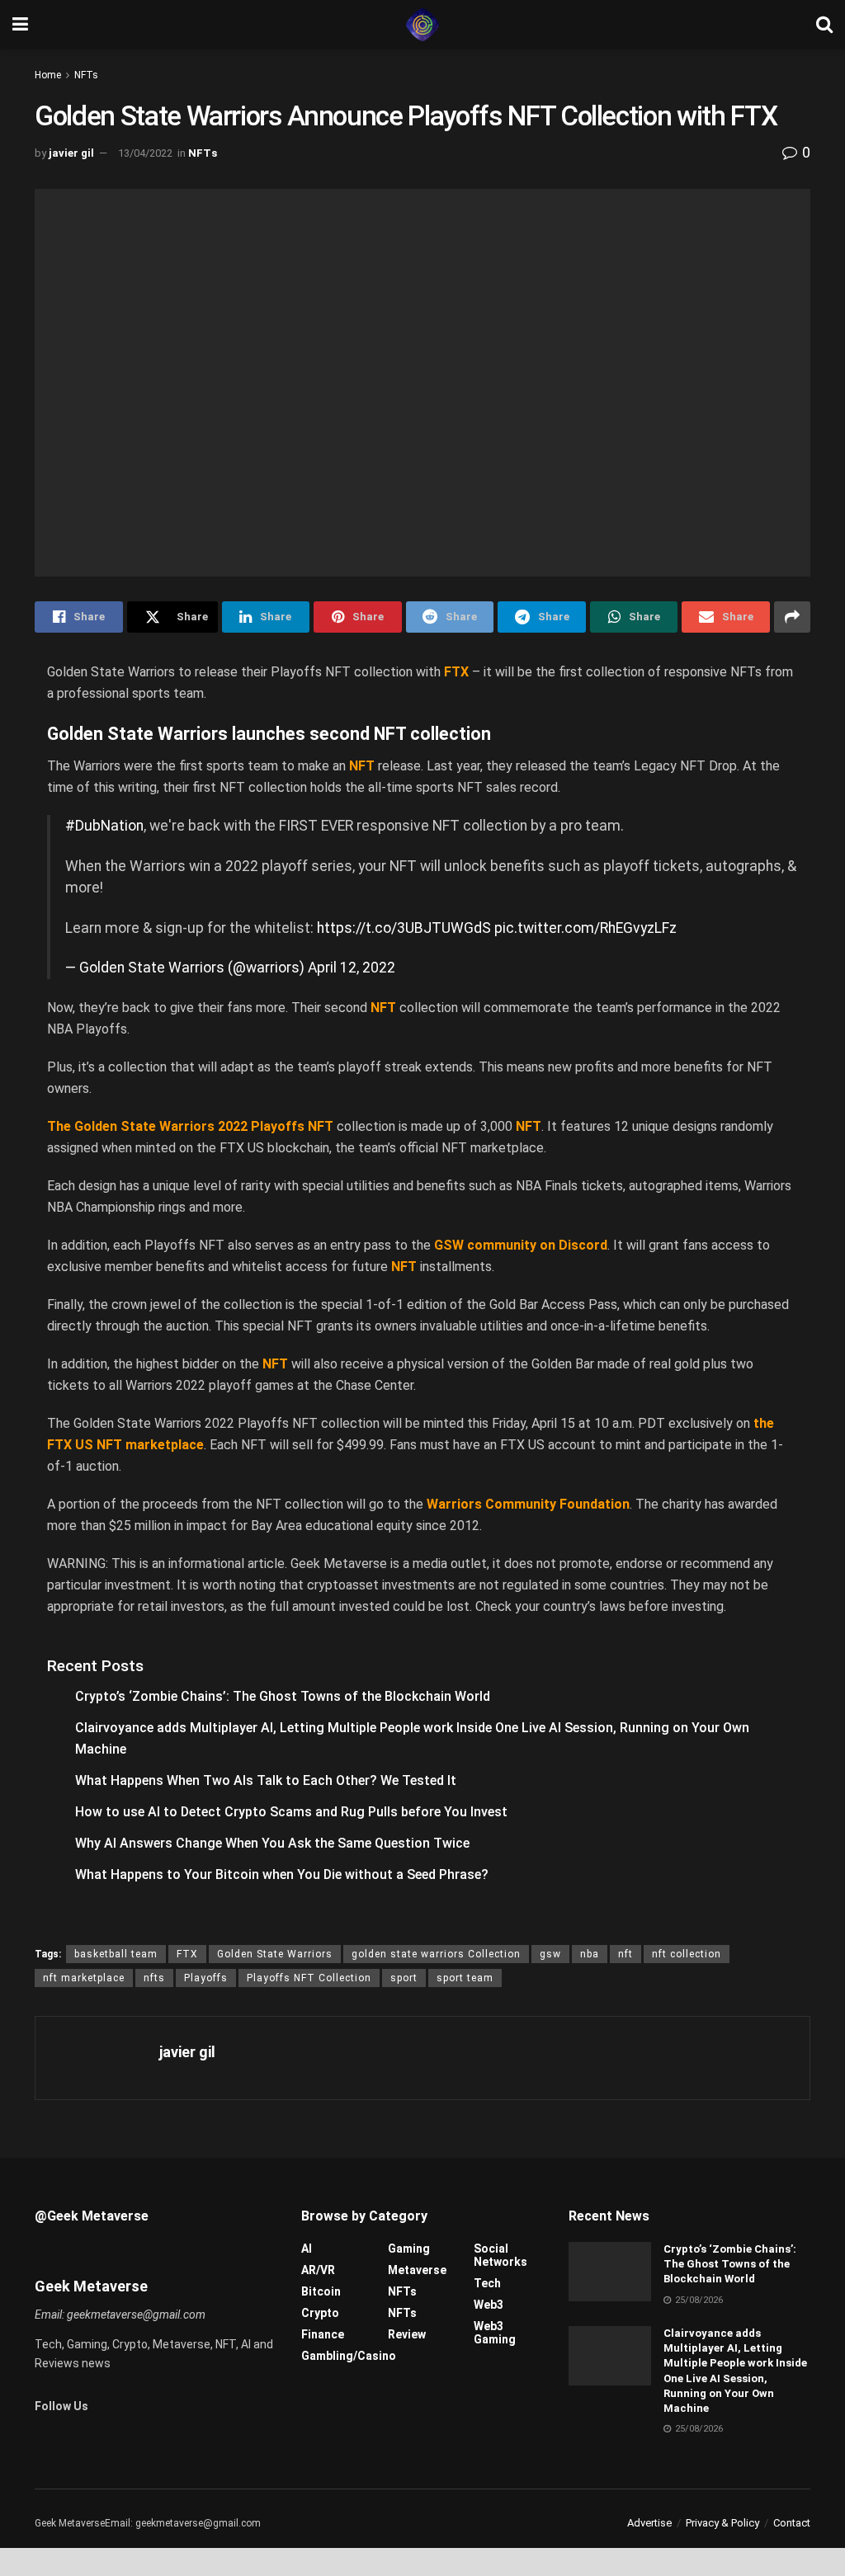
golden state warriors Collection (436, 1954)
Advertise (649, 2523)
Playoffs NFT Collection (309, 1978)
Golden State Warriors (275, 1954)
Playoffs (206, 1978)
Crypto (320, 2313)
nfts (154, 1978)
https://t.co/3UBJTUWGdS (404, 928)
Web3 (489, 2305)
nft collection (687, 1954)
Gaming (409, 2249)
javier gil (71, 153)
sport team (465, 1978)
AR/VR (318, 2270)
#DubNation (104, 826)
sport (404, 1978)
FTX (187, 1954)
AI (307, 2249)
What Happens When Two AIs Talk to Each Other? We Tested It (266, 1780)
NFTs (86, 75)
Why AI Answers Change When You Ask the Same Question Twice (272, 1843)
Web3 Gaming (495, 2333)
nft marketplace (84, 1978)
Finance (323, 2334)
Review (407, 2334)
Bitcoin (321, 2291)
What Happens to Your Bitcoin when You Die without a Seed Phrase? (282, 1874)
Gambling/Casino (349, 2356)
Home (48, 75)
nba (590, 1954)
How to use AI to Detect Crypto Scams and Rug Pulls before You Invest (291, 1812)
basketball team (116, 1954)
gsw (550, 1954)
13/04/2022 (145, 153)
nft (625, 1954)
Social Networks (500, 2255)
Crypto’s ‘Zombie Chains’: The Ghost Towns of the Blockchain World (283, 1696)
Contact (792, 2523)
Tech (487, 2283)
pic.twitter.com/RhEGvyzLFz (585, 928)
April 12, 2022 (352, 968)
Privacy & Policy (722, 2523)
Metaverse (417, 2270)
